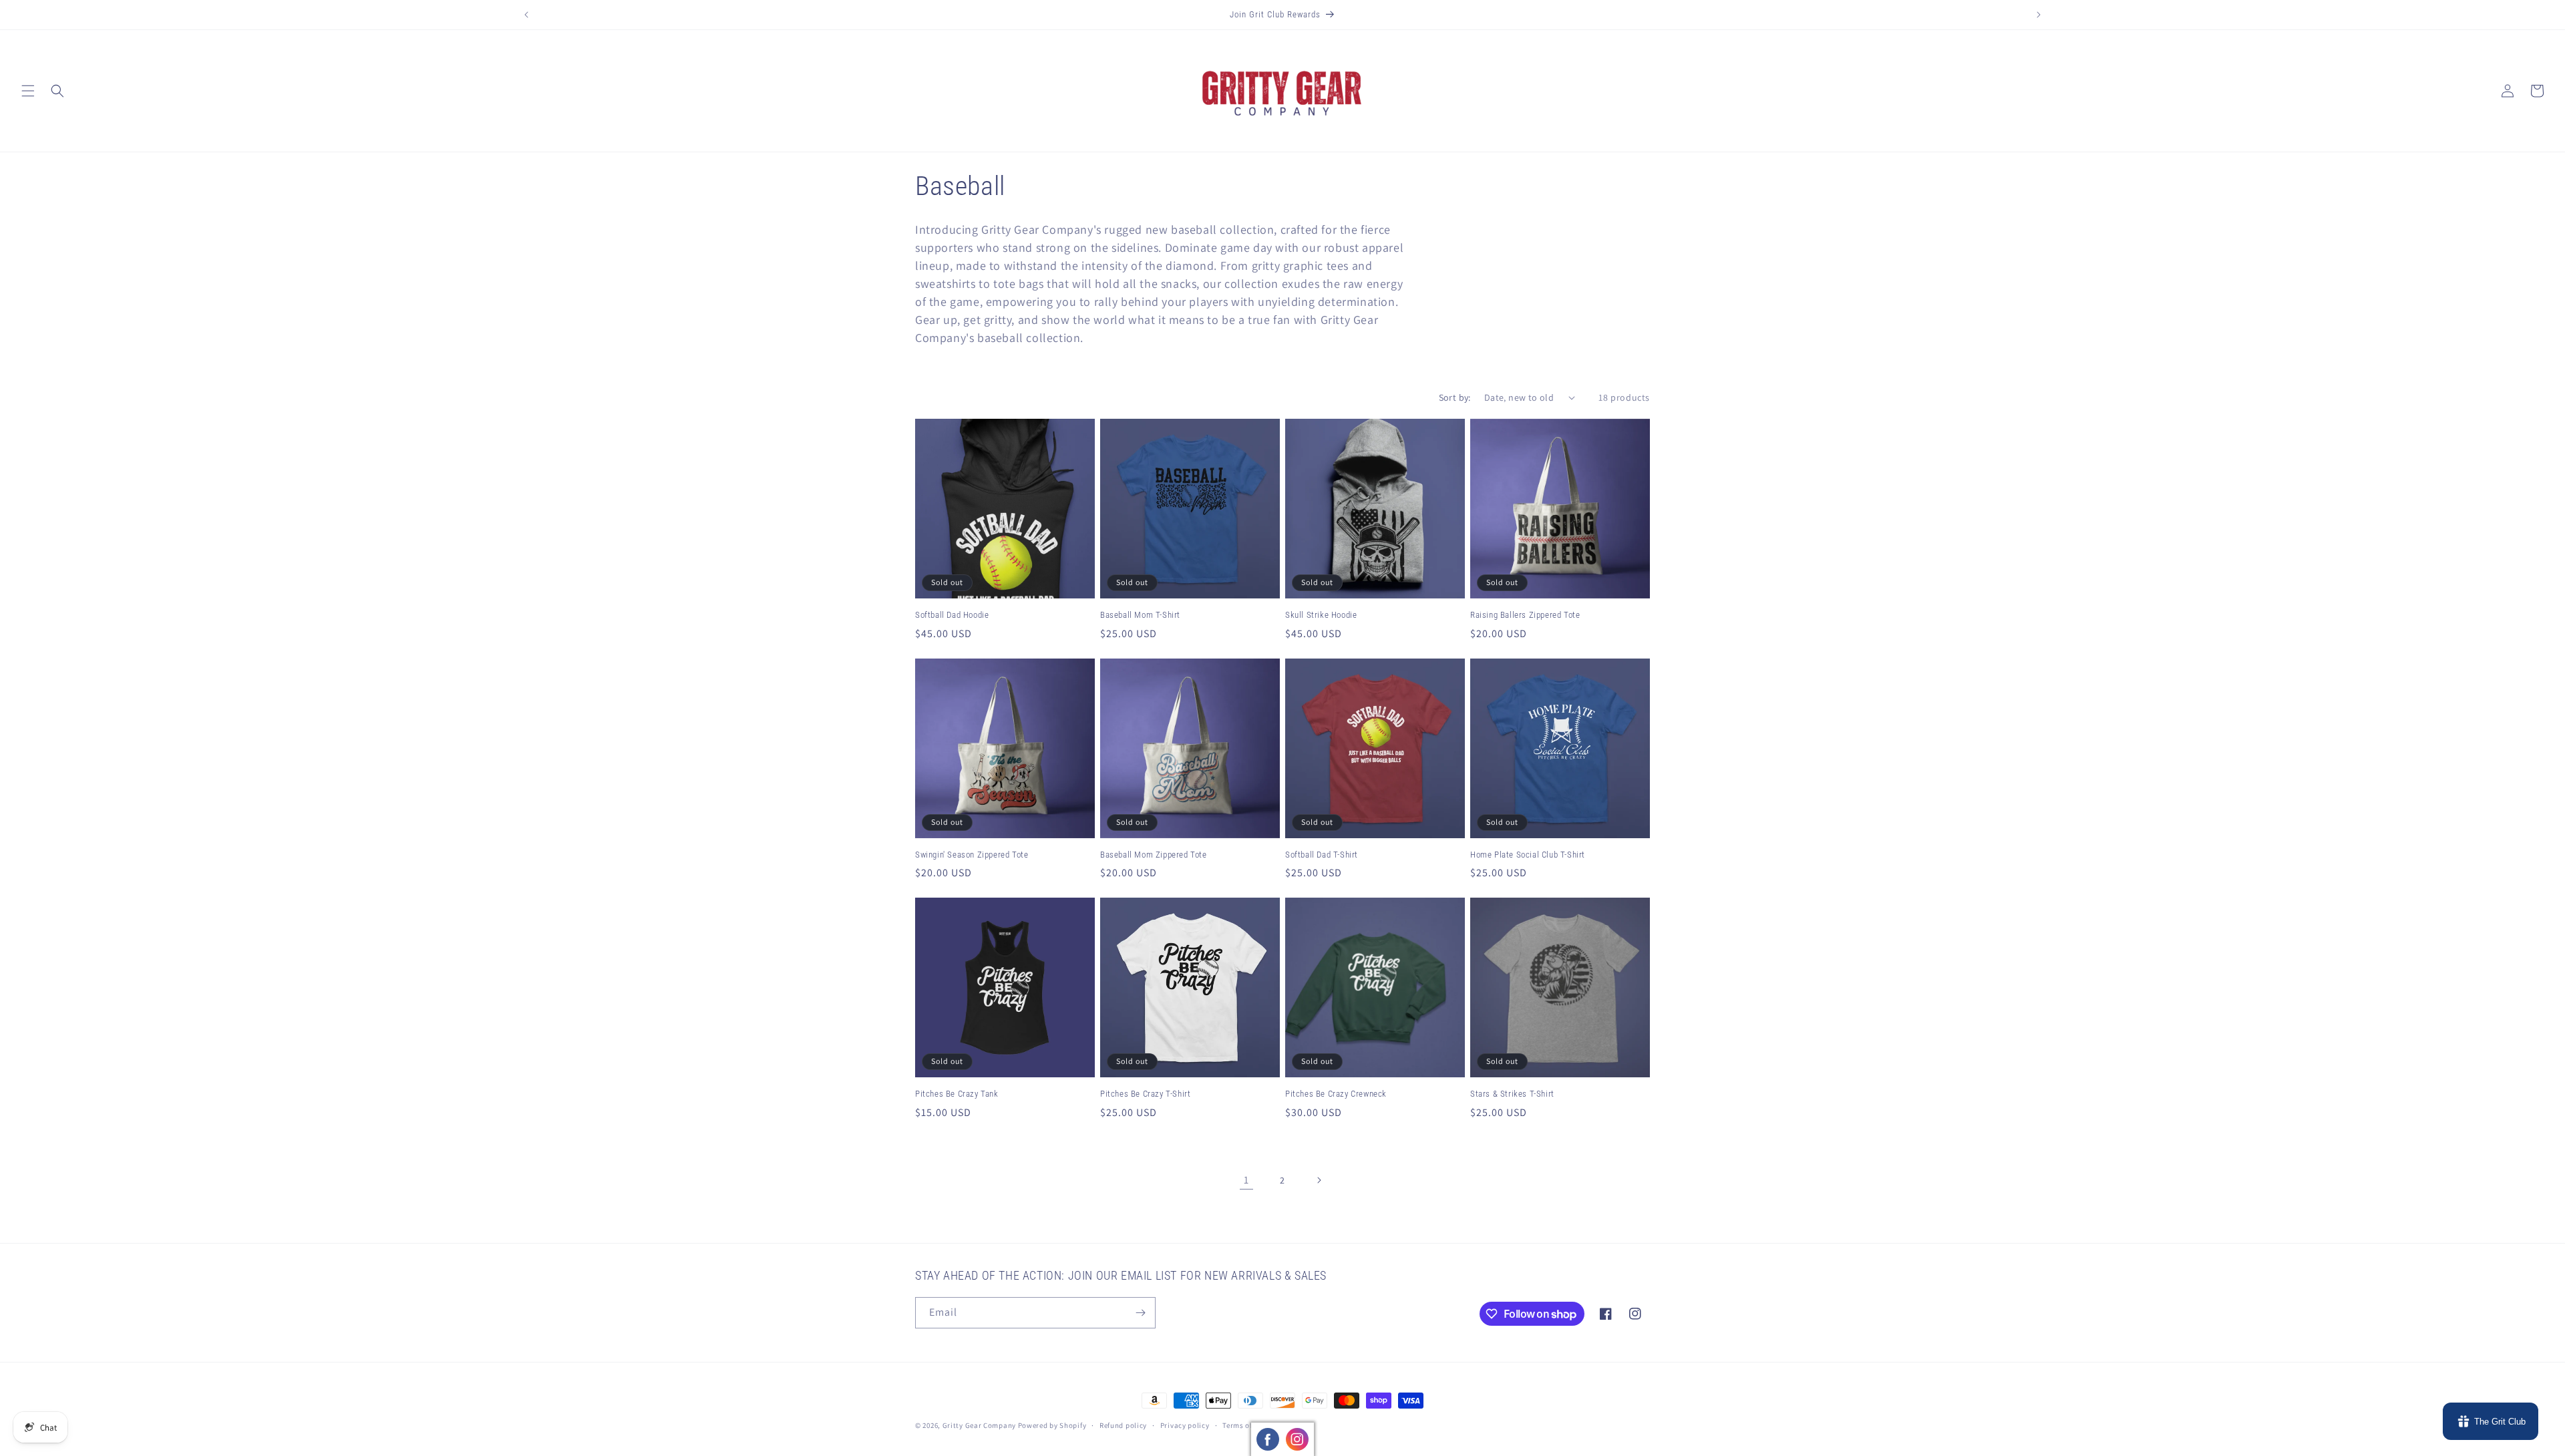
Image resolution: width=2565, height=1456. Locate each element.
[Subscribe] (1140, 1313)
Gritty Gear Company (979, 1425)
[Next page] (1319, 1180)
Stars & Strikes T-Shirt (1512, 1094)
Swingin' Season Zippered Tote (972, 855)
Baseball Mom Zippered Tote (1154, 855)
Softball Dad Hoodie (952, 615)
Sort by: (1455, 397)
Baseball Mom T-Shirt (1140, 615)
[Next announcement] (2039, 15)
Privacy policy (1185, 1425)
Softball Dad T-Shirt (1322, 855)
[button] (28, 91)
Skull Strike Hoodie (1321, 615)
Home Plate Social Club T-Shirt (1528, 855)
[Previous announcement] (526, 15)
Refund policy (1123, 1425)
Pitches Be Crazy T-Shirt (1145, 1094)
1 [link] (1246, 1180)
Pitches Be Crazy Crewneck (1336, 1094)
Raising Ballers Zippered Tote (1525, 615)
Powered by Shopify (1052, 1425)
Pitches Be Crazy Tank (957, 1094)
